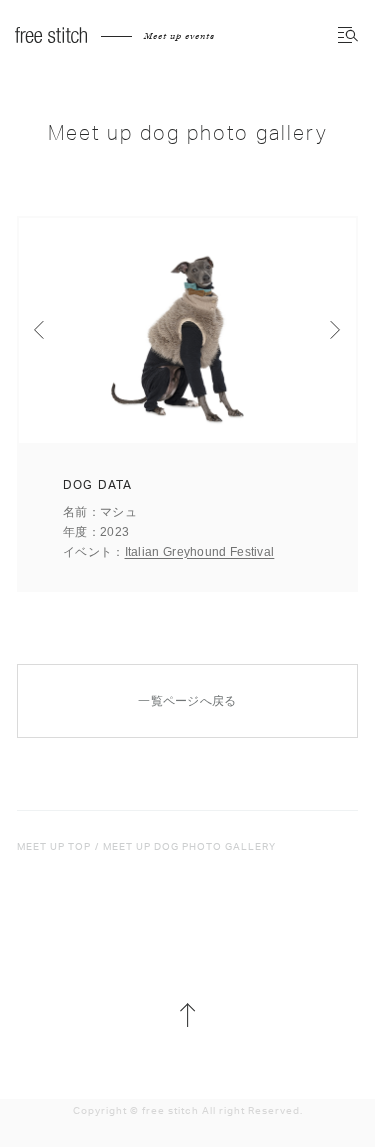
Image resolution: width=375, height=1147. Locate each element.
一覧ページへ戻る (187, 701)
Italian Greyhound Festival (200, 552)
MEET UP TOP (54, 847)
